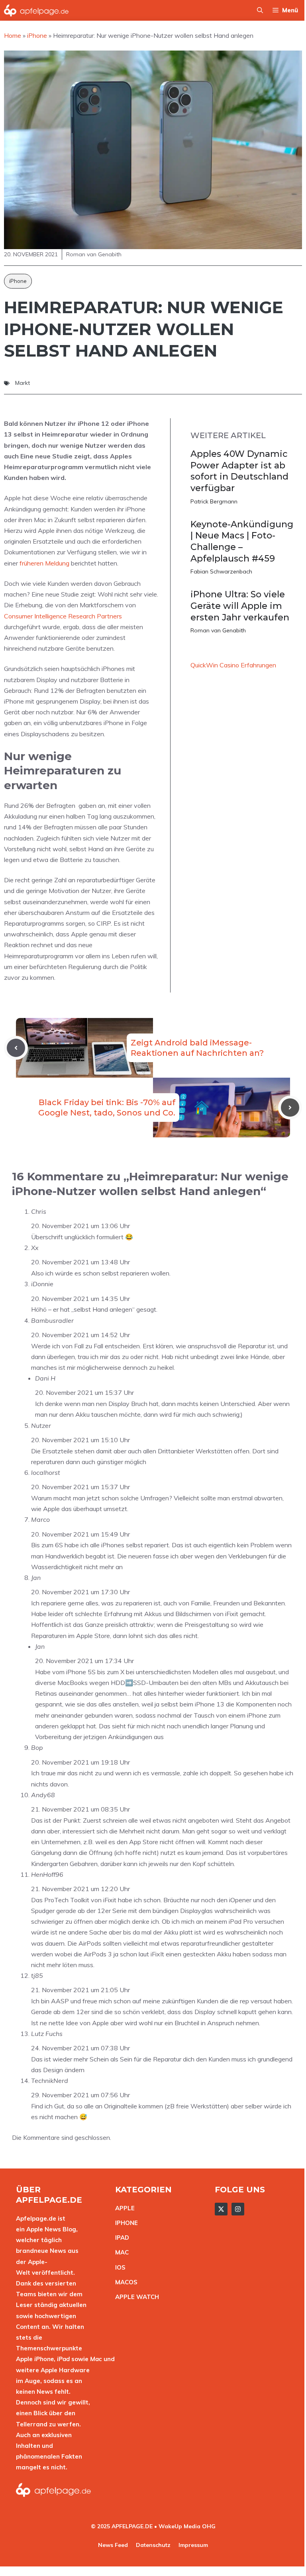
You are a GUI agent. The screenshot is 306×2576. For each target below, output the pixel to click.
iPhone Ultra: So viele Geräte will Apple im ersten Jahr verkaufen (240, 606)
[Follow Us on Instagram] (238, 2209)
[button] (260, 10)
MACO (124, 2282)
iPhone (18, 281)
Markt (23, 383)
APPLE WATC (135, 2297)
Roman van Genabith (218, 630)
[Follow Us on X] (221, 2209)
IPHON (125, 2223)
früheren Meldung (44, 563)
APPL (123, 2208)
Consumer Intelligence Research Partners (63, 616)
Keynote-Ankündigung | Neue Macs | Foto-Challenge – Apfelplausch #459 (242, 541)
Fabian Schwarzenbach (221, 571)
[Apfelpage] (36, 10)
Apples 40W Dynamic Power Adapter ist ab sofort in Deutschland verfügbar (239, 471)
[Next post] (290, 1108)
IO (118, 2267)
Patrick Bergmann (214, 501)
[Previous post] (16, 1048)
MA (120, 2252)
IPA (120, 2238)
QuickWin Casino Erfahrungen (233, 665)
